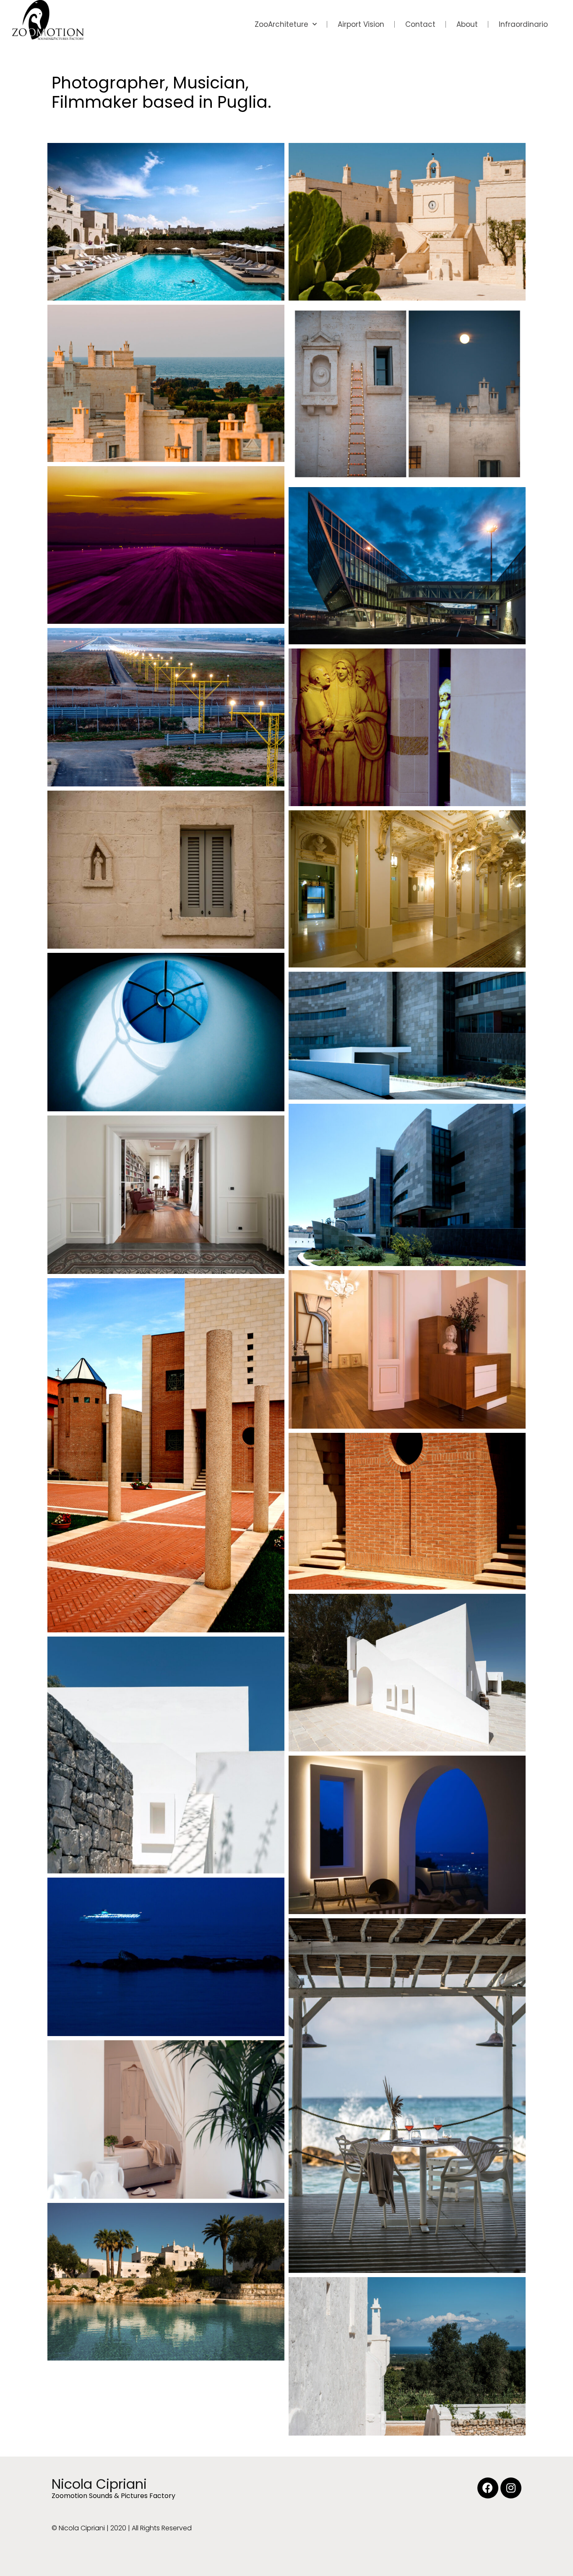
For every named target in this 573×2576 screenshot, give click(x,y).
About (467, 24)
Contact (420, 24)
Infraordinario (523, 24)
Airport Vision (361, 24)
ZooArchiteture (281, 24)
